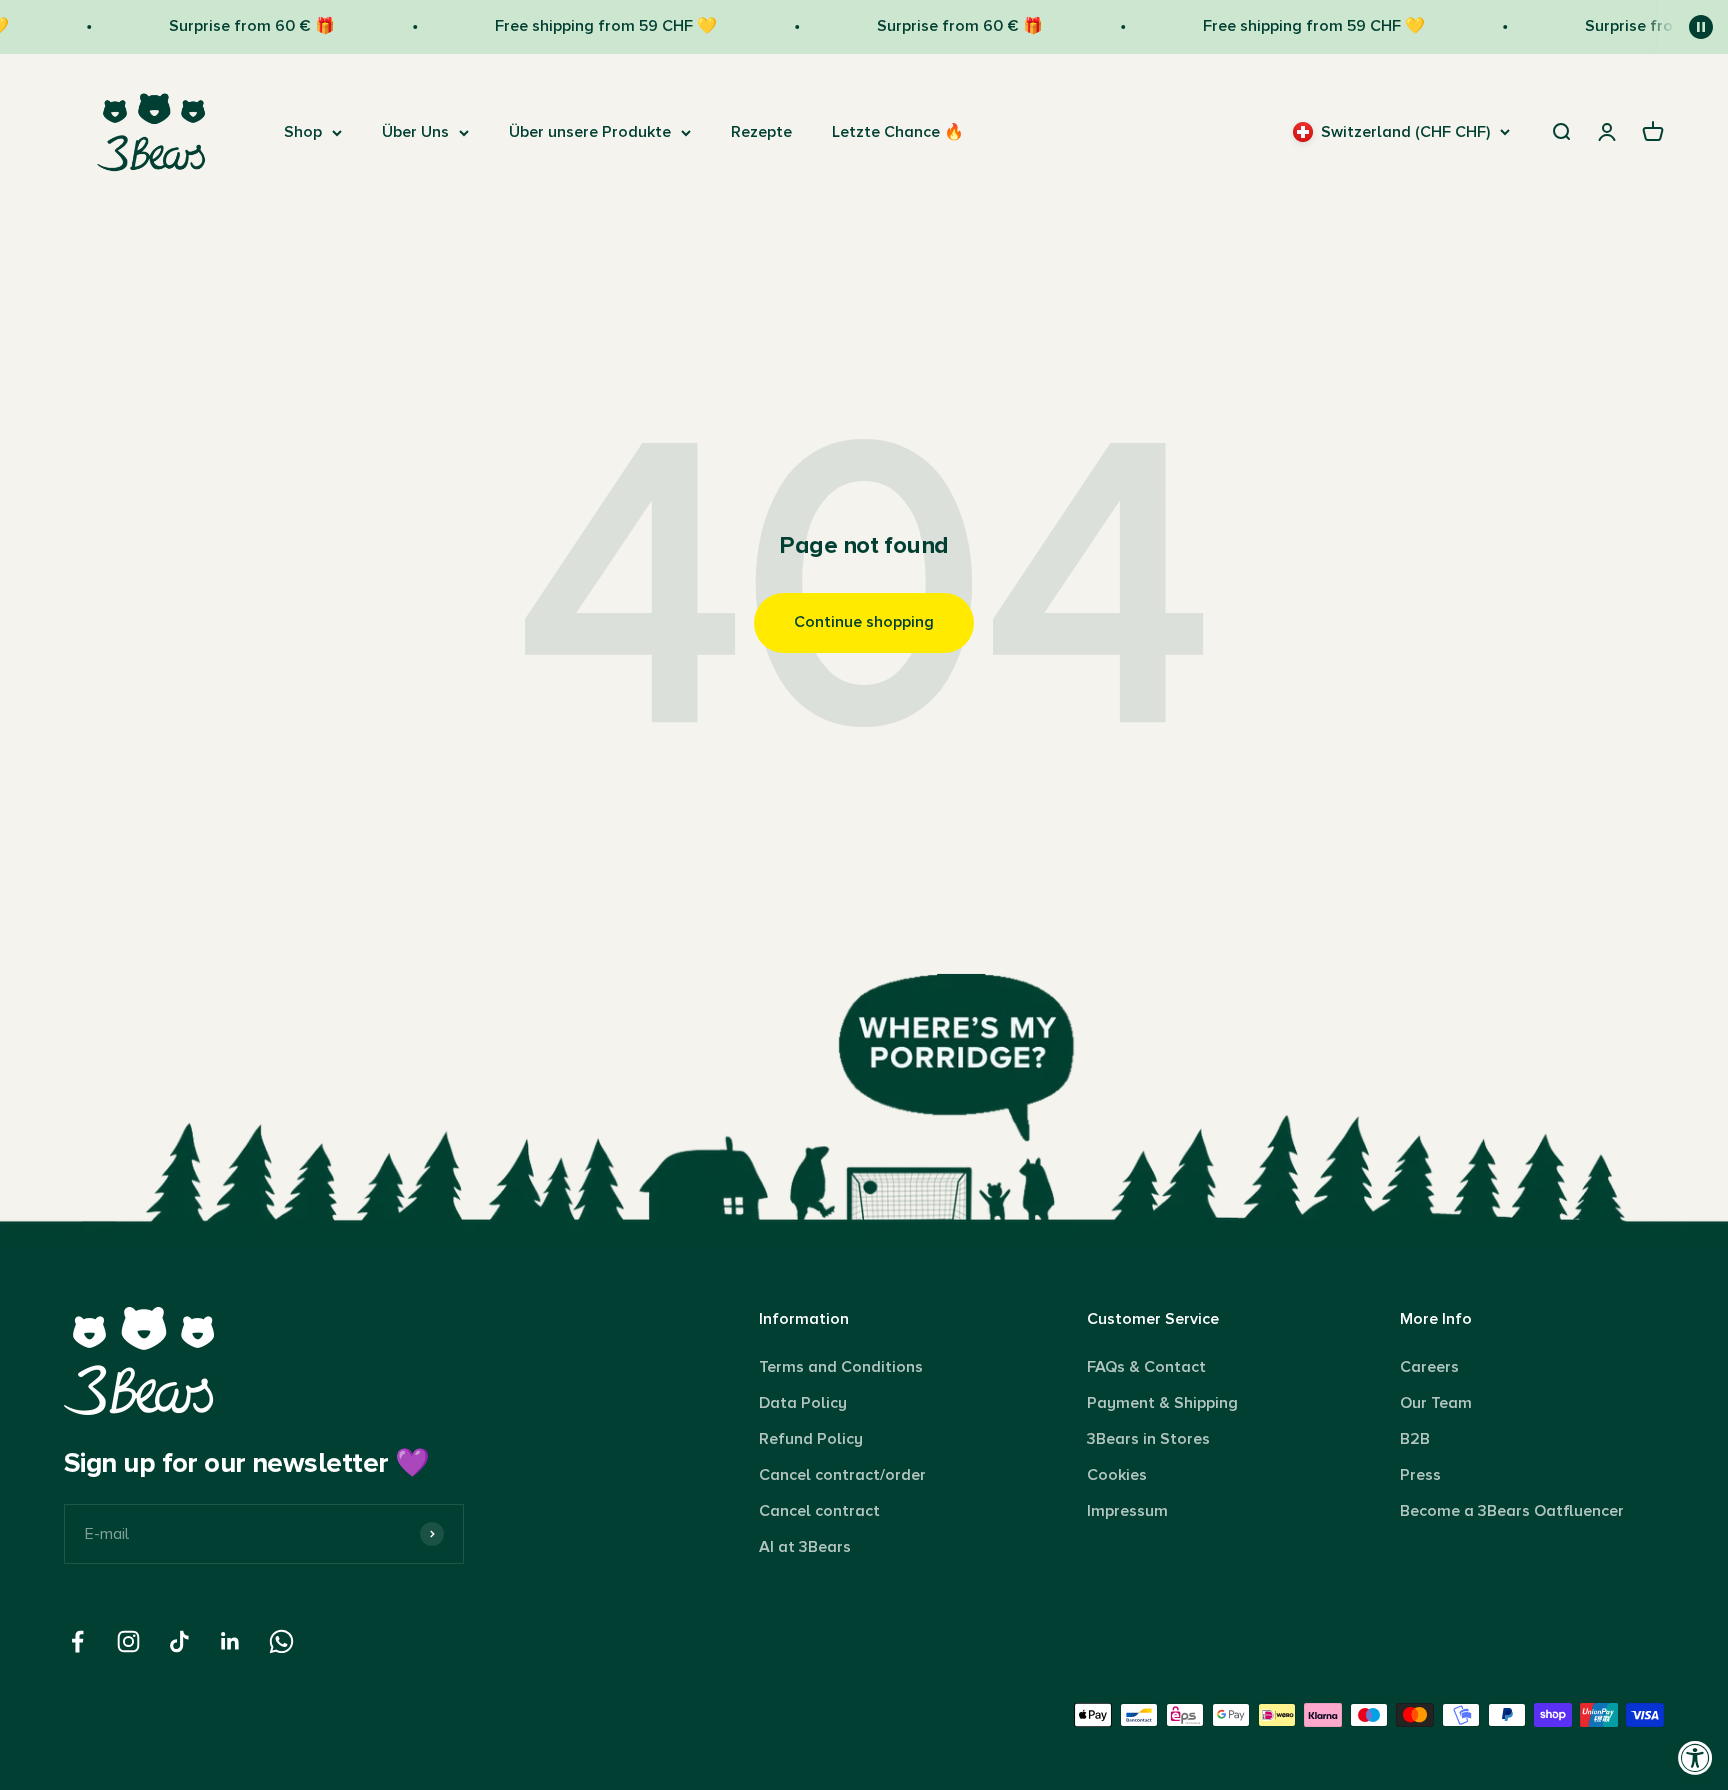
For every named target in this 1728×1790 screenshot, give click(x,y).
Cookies (1117, 1475)
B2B (1415, 1439)
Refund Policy (811, 1439)
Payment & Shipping (1162, 1403)
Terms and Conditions (841, 1367)
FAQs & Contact (1146, 1367)
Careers (1429, 1367)
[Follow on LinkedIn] (230, 1641)
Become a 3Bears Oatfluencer (1512, 1511)
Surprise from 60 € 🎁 (232, 26)
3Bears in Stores (1148, 1439)
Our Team (1436, 1403)
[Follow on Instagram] (128, 1641)
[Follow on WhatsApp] (281, 1641)
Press (1420, 1475)
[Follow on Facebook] (77, 1641)
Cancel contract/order (842, 1475)
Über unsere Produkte (590, 132)
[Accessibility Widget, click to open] (1695, 1757)
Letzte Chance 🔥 (898, 132)
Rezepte (761, 132)
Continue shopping (864, 622)
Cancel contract (819, 1511)
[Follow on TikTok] (179, 1641)
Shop (303, 132)
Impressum (1127, 1511)
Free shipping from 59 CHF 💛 (586, 26)
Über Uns (415, 132)
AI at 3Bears (805, 1547)
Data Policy (803, 1403)
